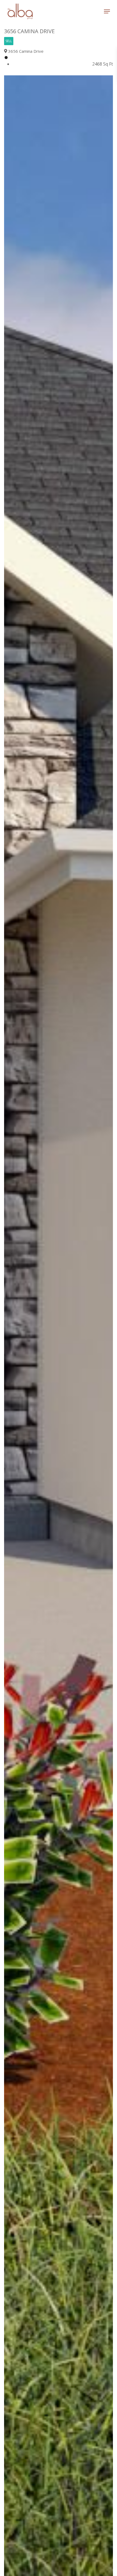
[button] (107, 11)
